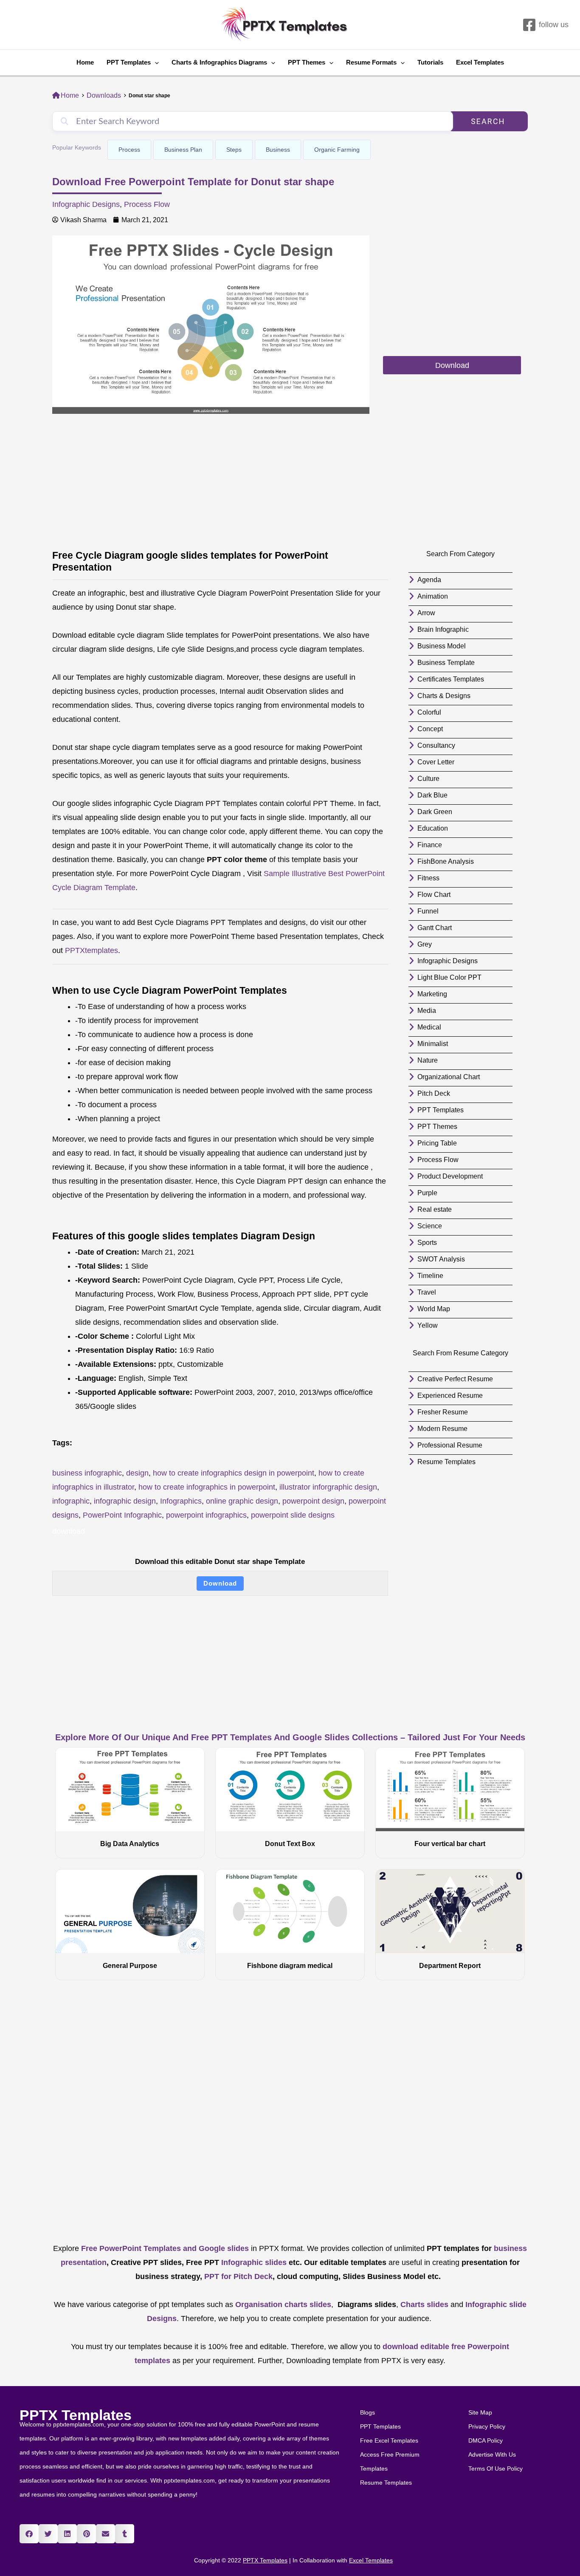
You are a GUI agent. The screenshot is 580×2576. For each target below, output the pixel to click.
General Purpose (130, 1966)
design (137, 1473)
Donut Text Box (290, 1844)
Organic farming (337, 150)
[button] (29, 2534)
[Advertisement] (452, 295)
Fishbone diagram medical (290, 1966)
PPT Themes (307, 62)
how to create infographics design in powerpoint (234, 1473)
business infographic (87, 1473)
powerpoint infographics (206, 1515)
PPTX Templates (76, 2415)
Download (220, 1583)
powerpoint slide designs (293, 1515)
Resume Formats (371, 62)
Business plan (183, 150)
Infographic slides (253, 2262)
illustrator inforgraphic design (328, 1487)
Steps (234, 150)
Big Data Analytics (130, 1844)
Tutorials (430, 62)
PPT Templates (129, 62)
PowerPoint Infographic (122, 1515)
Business (278, 150)
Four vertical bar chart (450, 1844)
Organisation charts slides (283, 2305)
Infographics (181, 1501)
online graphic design (242, 1501)
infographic (71, 1501)
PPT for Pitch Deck (237, 2276)
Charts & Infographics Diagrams (219, 62)
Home (85, 62)
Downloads (104, 95)
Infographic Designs (86, 204)
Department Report (450, 1966)
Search (488, 121)
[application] (155, 62)
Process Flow (147, 204)
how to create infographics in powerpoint (207, 1487)
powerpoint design (313, 1501)
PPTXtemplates (92, 950)
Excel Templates (480, 62)
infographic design (125, 1501)
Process (129, 150)
